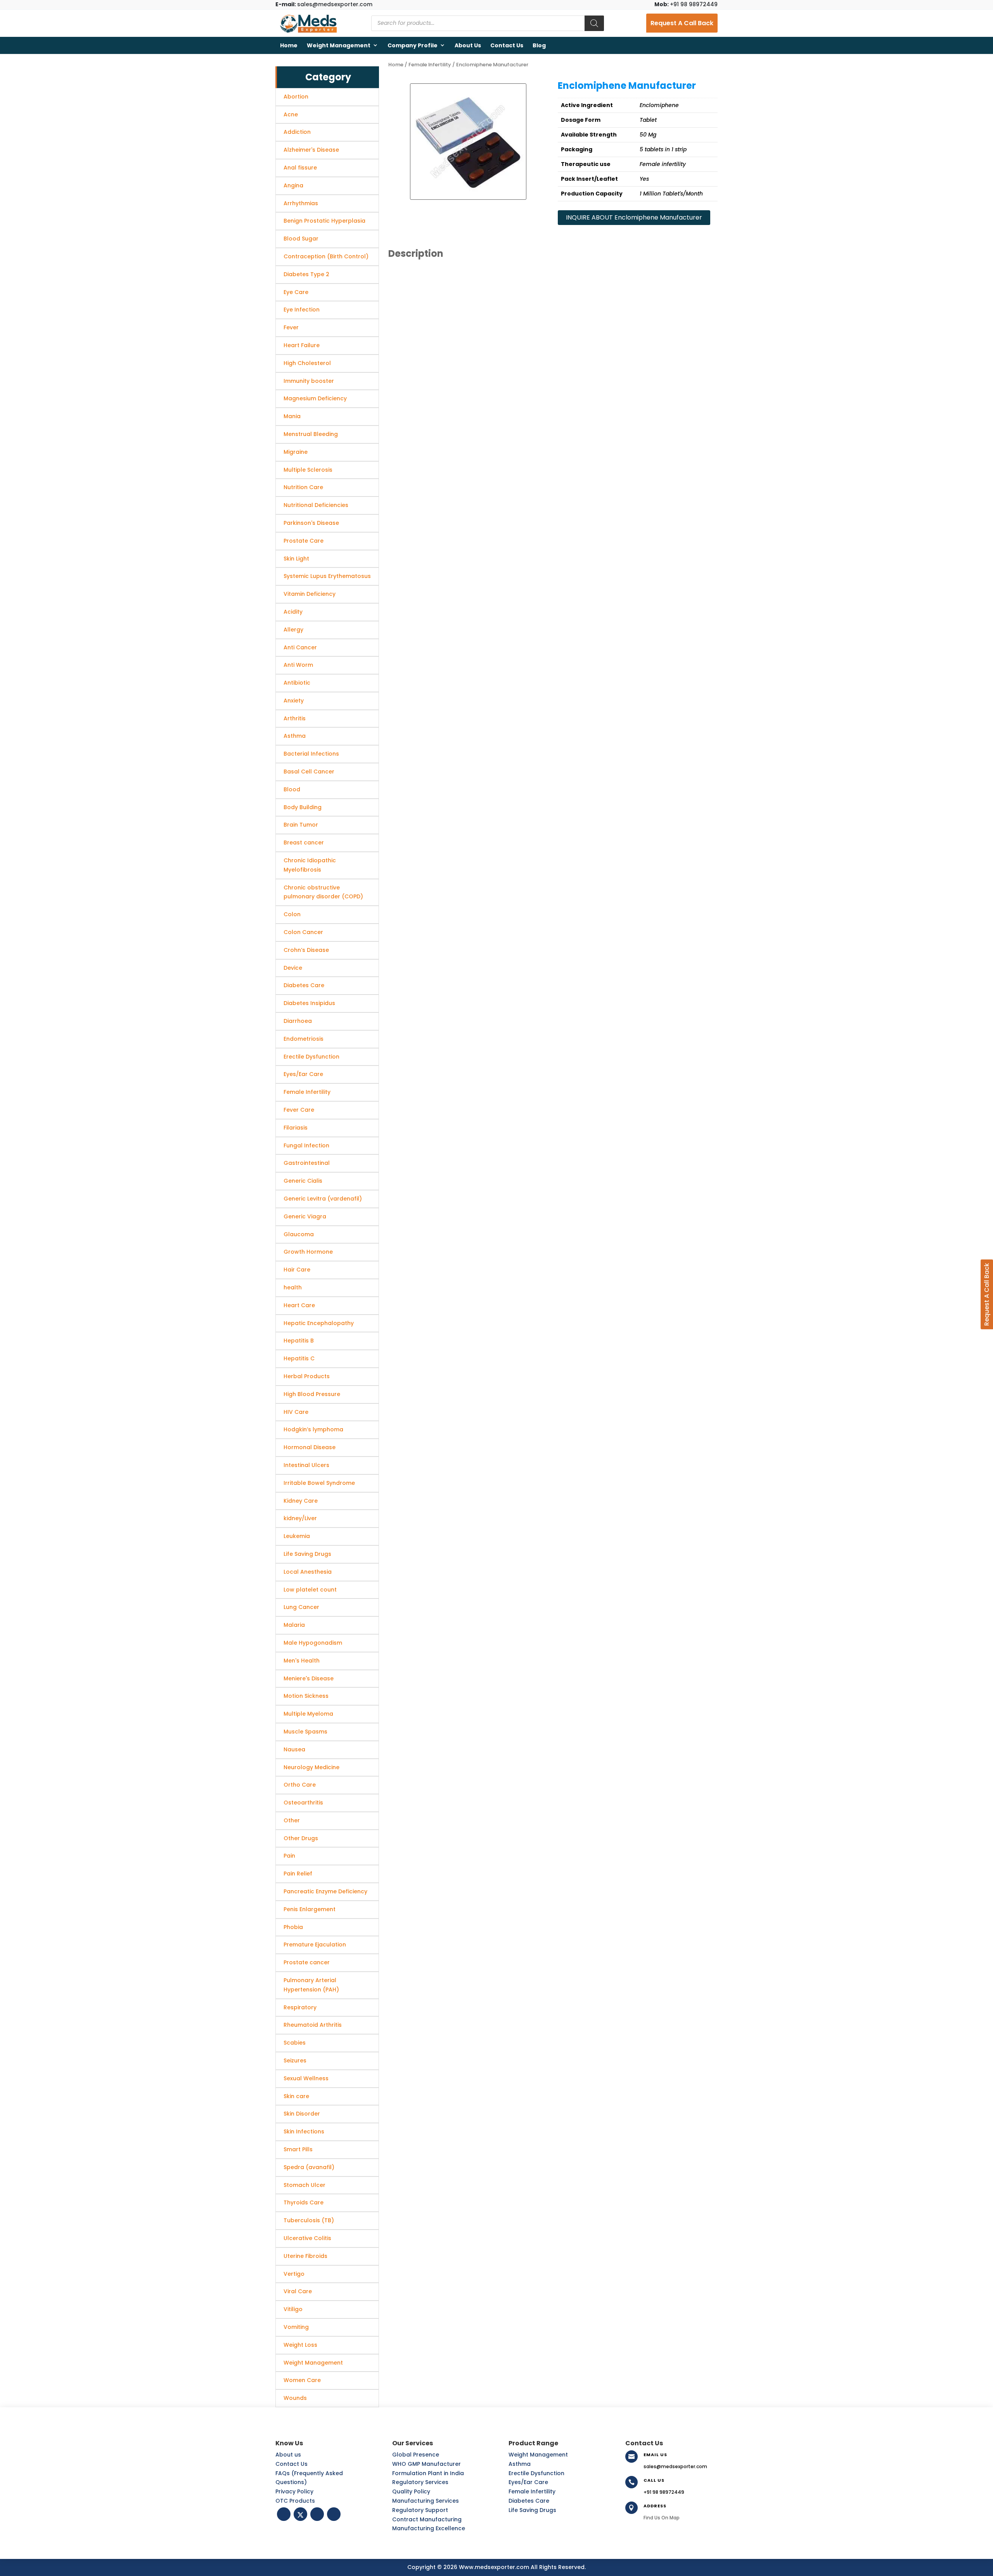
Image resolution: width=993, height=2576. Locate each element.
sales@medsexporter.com (324, 4)
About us (468, 45)
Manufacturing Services (426, 2501)
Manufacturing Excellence (429, 2528)
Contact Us (507, 45)
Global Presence (416, 2455)
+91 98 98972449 (686, 4)
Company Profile (413, 45)
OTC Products (295, 2501)
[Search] (594, 23)
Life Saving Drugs (532, 2510)
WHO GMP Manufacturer (426, 2464)
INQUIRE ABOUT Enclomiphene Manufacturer (634, 217)
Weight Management (339, 45)
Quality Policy (411, 2491)
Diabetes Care (529, 2501)
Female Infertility (430, 65)
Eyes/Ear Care (528, 2482)
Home (289, 45)
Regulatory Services (420, 2482)
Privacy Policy (294, 2491)
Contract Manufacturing (427, 2519)
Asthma (520, 2464)
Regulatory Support (420, 2510)
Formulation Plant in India (428, 2473)
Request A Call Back (682, 23)
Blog (539, 45)
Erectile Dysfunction (536, 2473)
